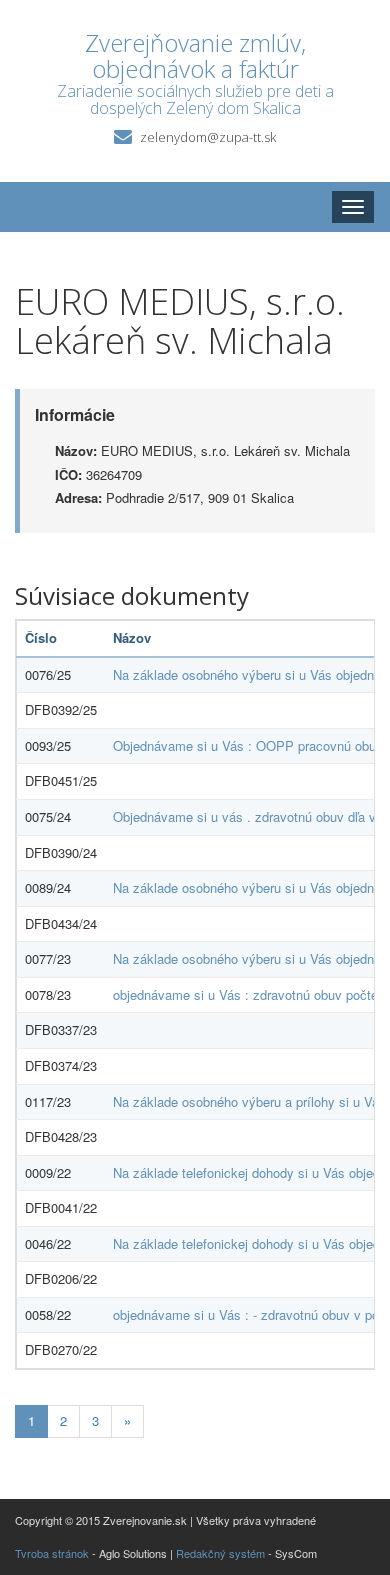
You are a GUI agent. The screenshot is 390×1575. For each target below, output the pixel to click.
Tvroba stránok (52, 1553)
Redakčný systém (220, 1553)
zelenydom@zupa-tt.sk (208, 137)
